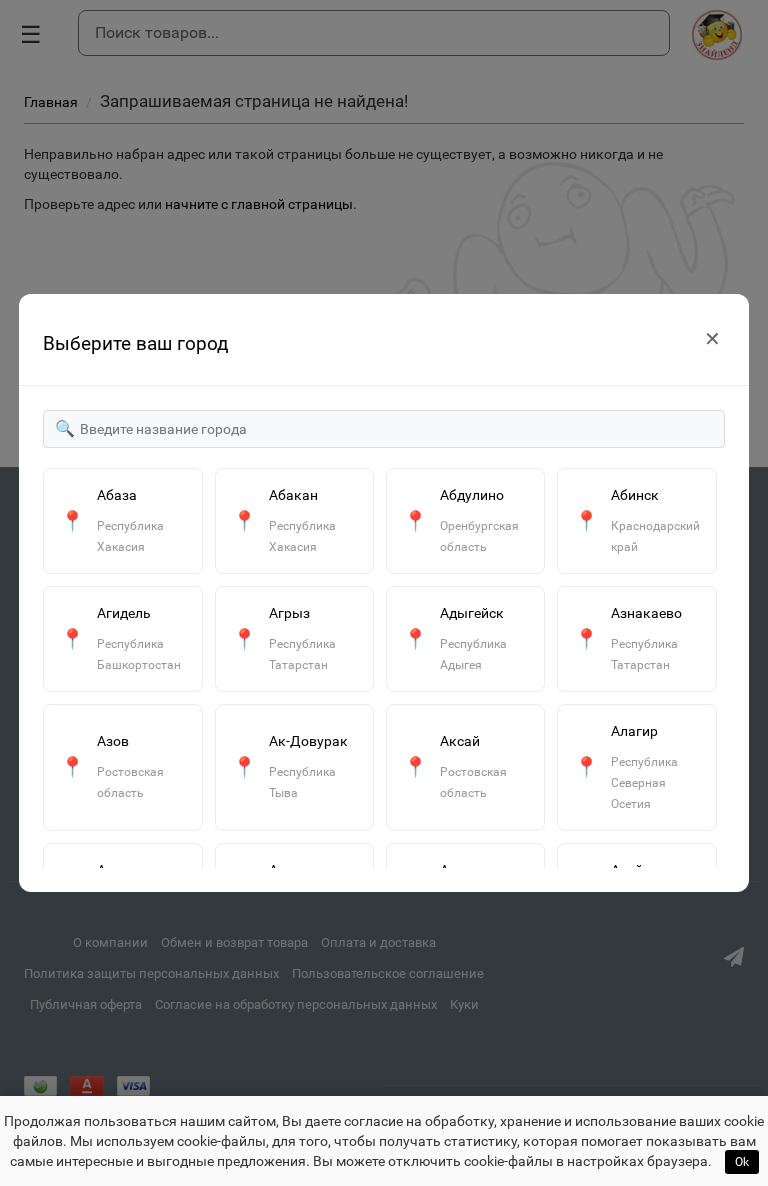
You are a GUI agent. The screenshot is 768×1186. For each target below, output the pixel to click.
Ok (742, 1162)
